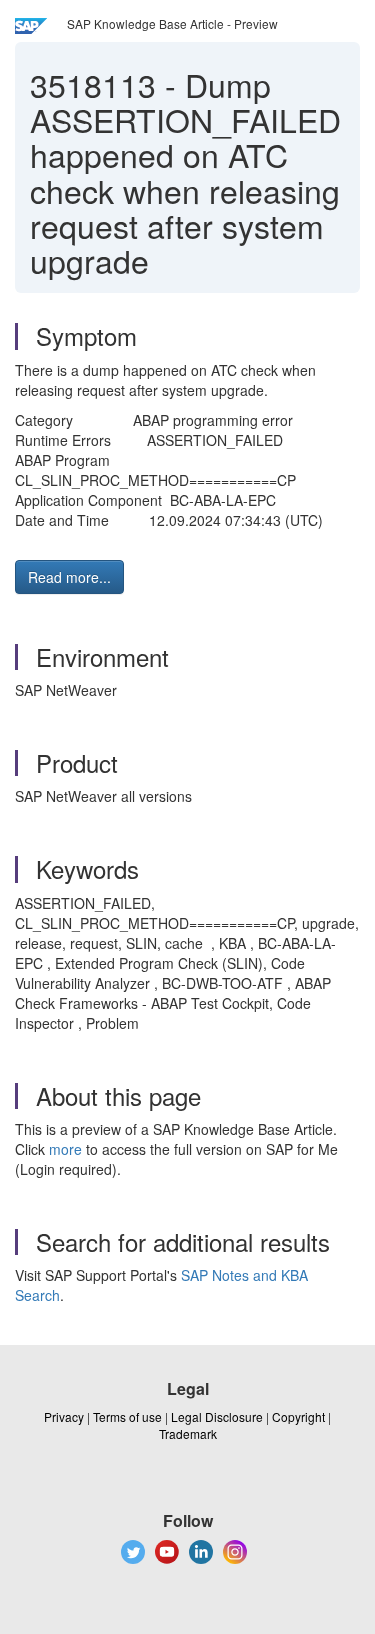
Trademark (188, 1433)
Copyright (298, 1416)
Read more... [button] (69, 577)
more (65, 1149)
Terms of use (127, 1416)
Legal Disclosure (217, 1416)
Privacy (64, 1416)
